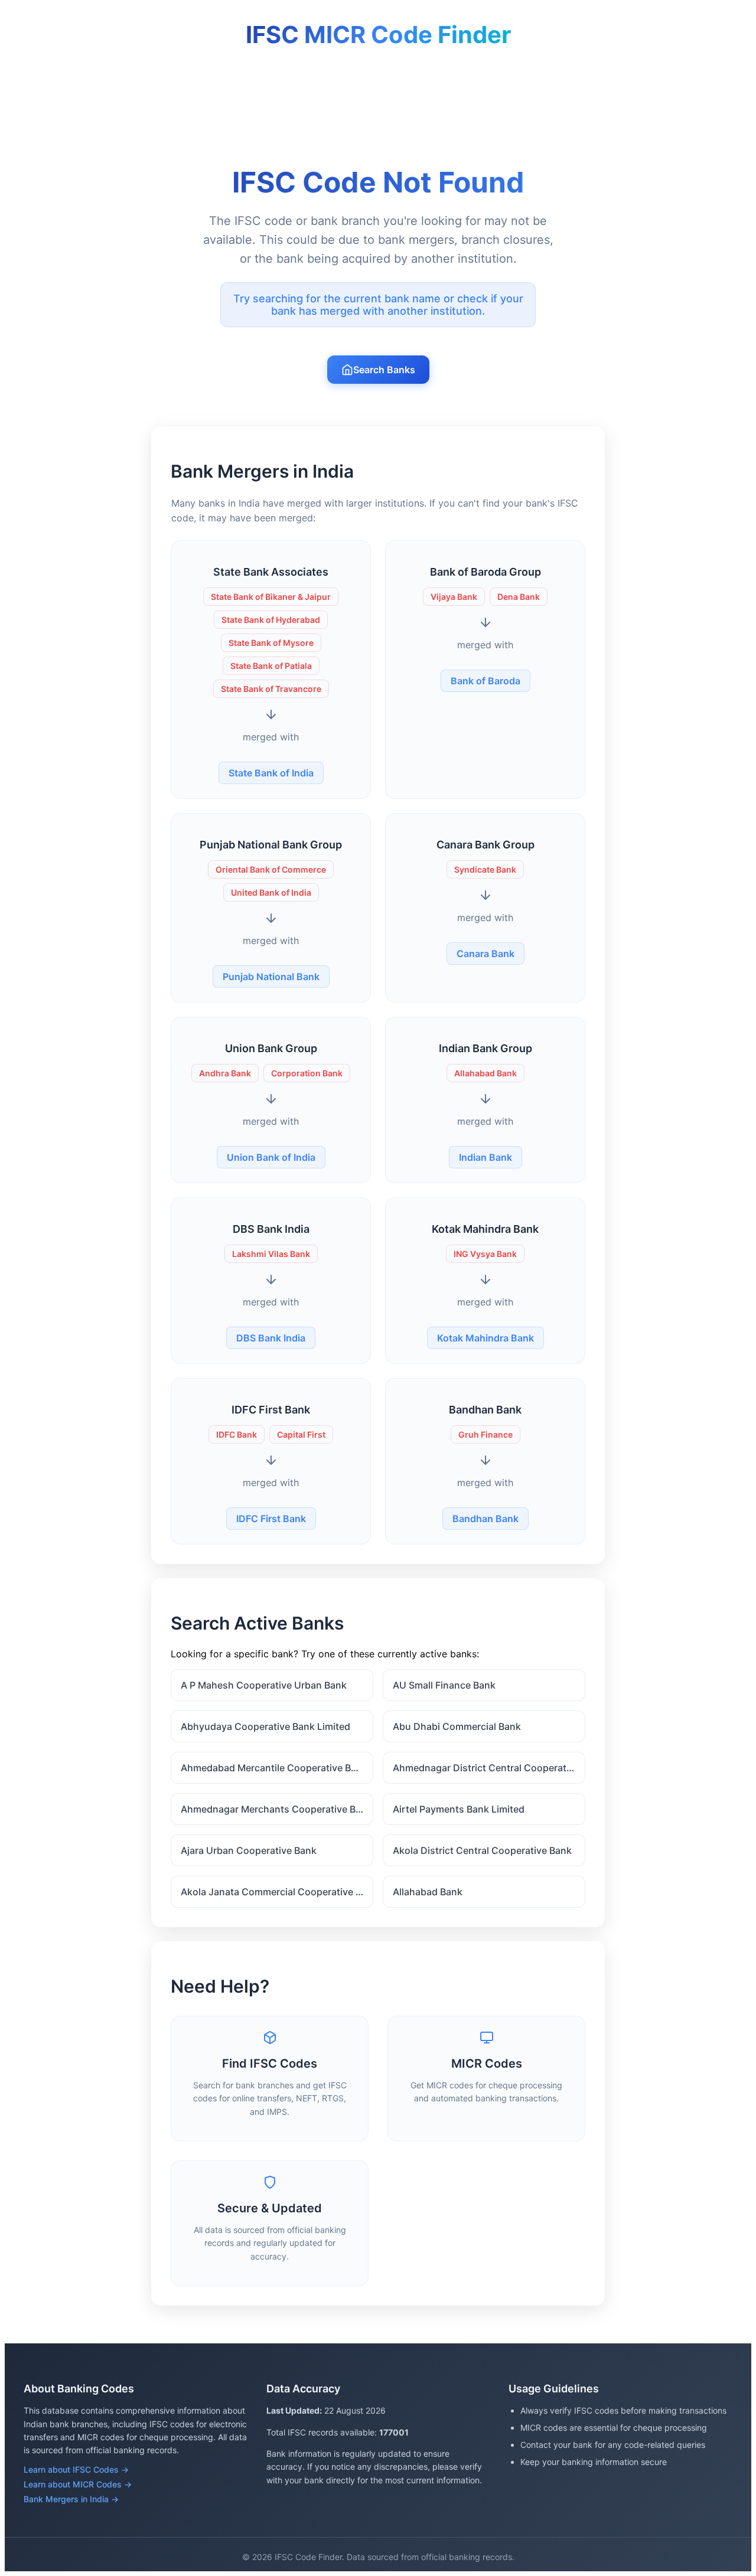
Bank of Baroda (485, 681)
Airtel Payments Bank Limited (459, 1809)
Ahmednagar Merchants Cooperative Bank (276, 1809)
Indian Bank (485, 1157)
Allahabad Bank (428, 1892)
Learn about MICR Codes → (78, 2484)
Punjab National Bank (271, 977)
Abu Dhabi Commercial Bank (457, 1726)
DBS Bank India (271, 1338)
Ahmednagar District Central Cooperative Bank (489, 1768)
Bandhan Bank (485, 1519)
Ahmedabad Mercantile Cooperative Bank (274, 1768)
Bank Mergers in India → (71, 2499)
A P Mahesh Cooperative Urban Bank (264, 1685)
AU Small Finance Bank (444, 1685)
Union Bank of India (271, 1157)
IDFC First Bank (271, 1519)
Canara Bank (485, 954)
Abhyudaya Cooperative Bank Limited (265, 1726)
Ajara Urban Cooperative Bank (249, 1850)
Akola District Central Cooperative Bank (482, 1850)
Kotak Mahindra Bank (485, 1338)
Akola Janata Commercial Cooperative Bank (277, 1892)
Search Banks (384, 370)
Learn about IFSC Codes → (76, 2469)
